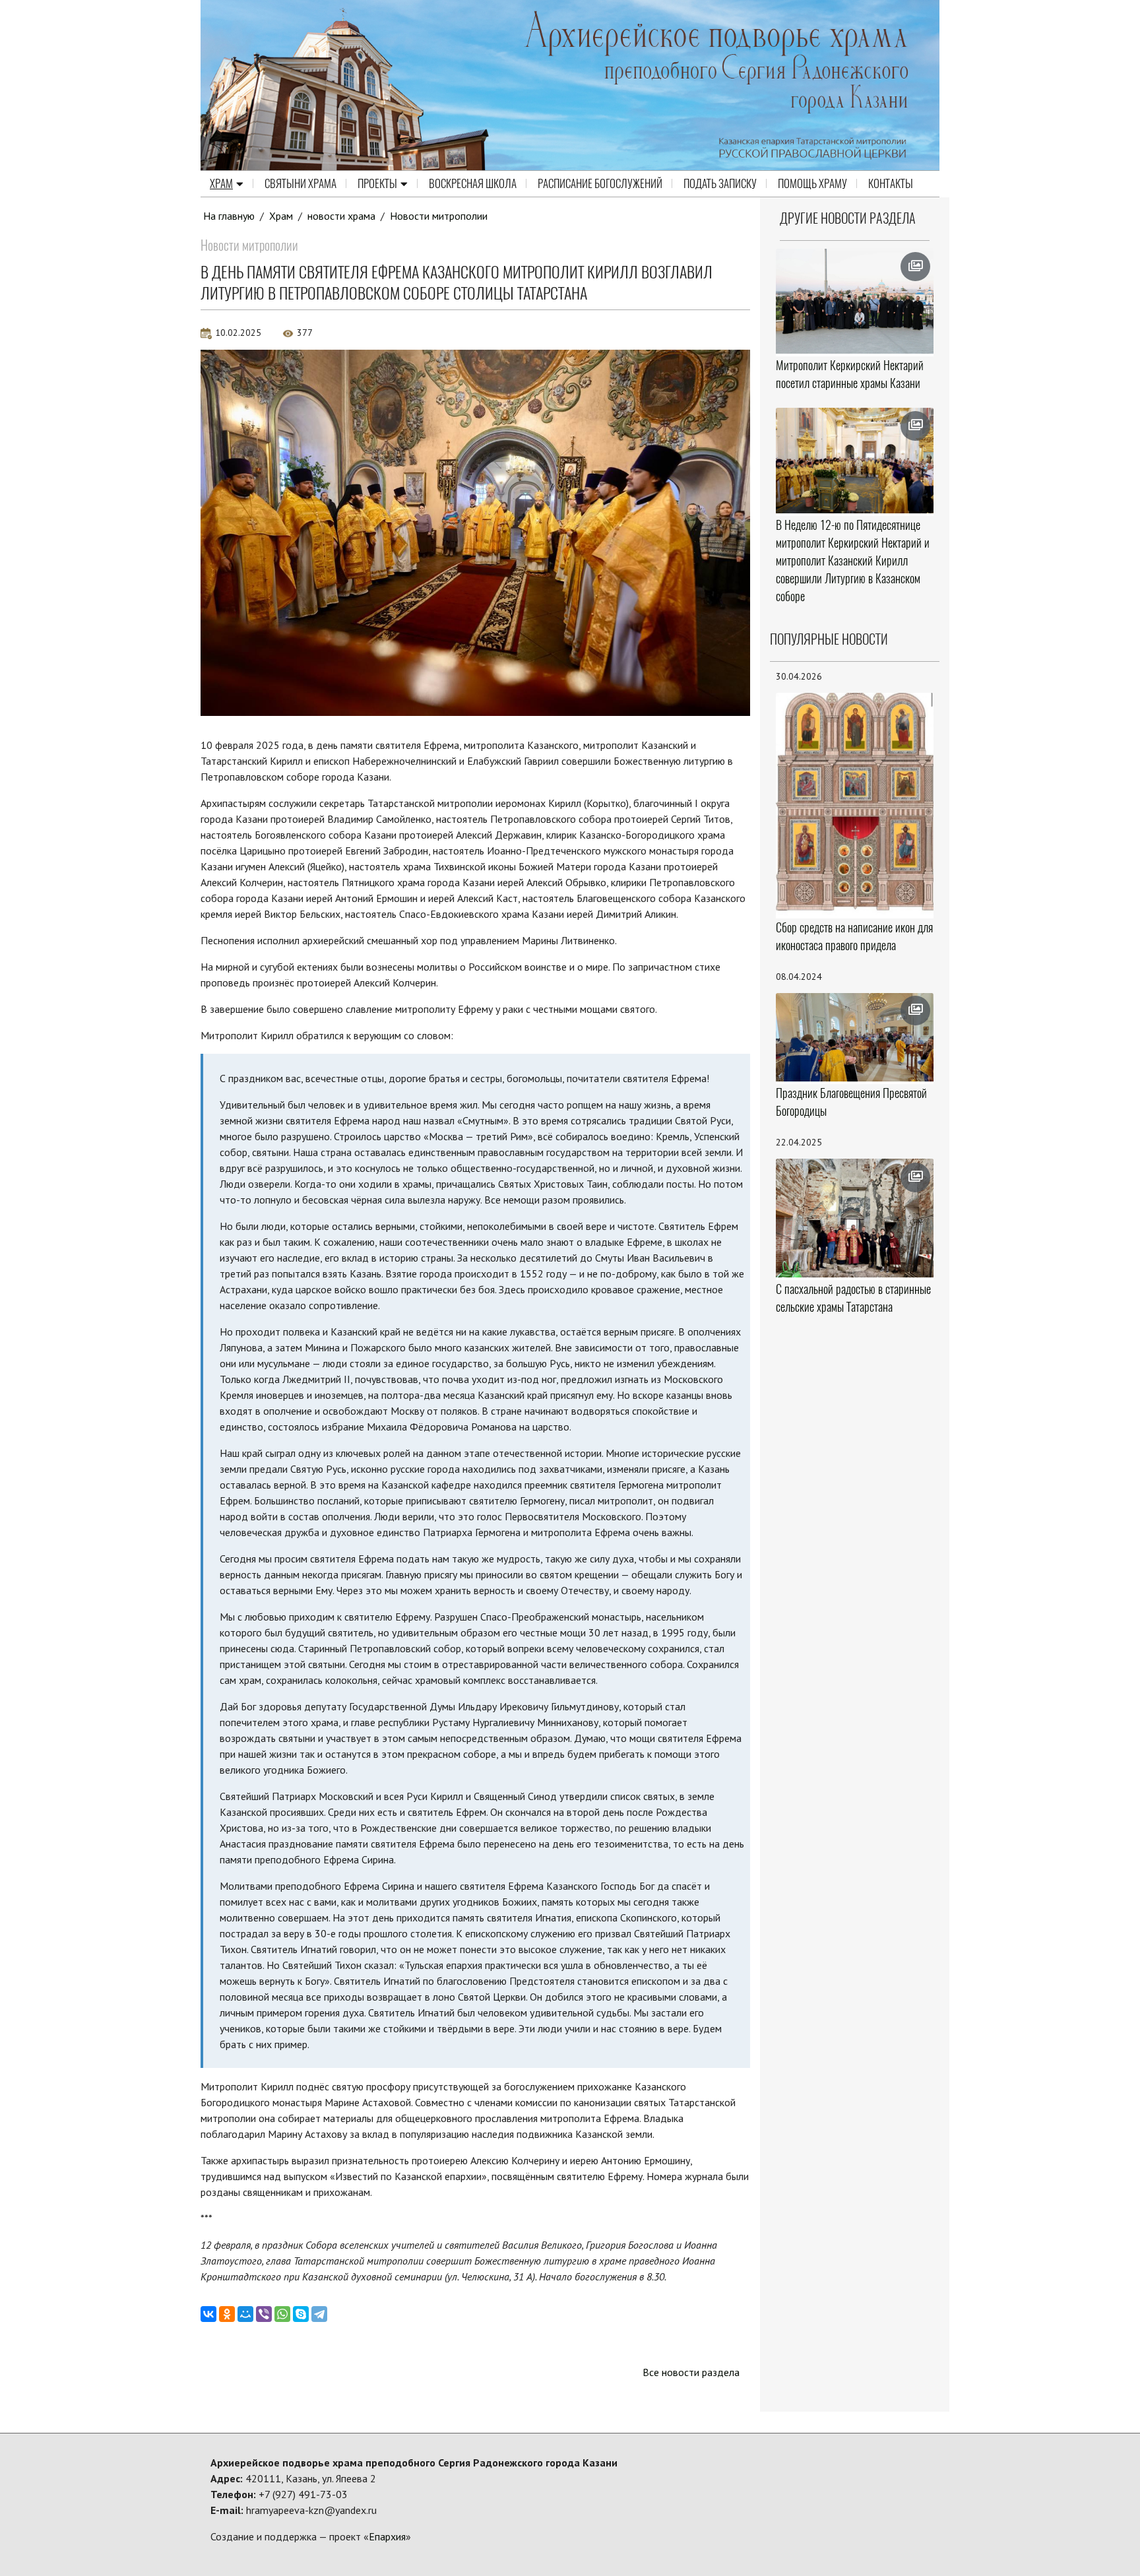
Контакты (891, 183)
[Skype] (301, 2314)
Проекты (377, 183)
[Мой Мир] (245, 2314)
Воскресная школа (473, 183)
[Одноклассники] (227, 2314)
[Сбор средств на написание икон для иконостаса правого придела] (855, 804)
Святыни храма (301, 183)
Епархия (387, 2536)
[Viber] (264, 2314)
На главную (229, 216)
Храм (221, 183)
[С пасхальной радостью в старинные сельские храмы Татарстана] (855, 1218)
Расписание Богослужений (600, 183)
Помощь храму (812, 183)
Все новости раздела (691, 2372)
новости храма (341, 216)
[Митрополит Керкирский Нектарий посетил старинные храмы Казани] (855, 302)
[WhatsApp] (282, 2314)
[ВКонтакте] (208, 2314)
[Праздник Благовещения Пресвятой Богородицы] (855, 1038)
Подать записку (720, 183)
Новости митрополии (439, 216)
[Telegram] (319, 2314)
